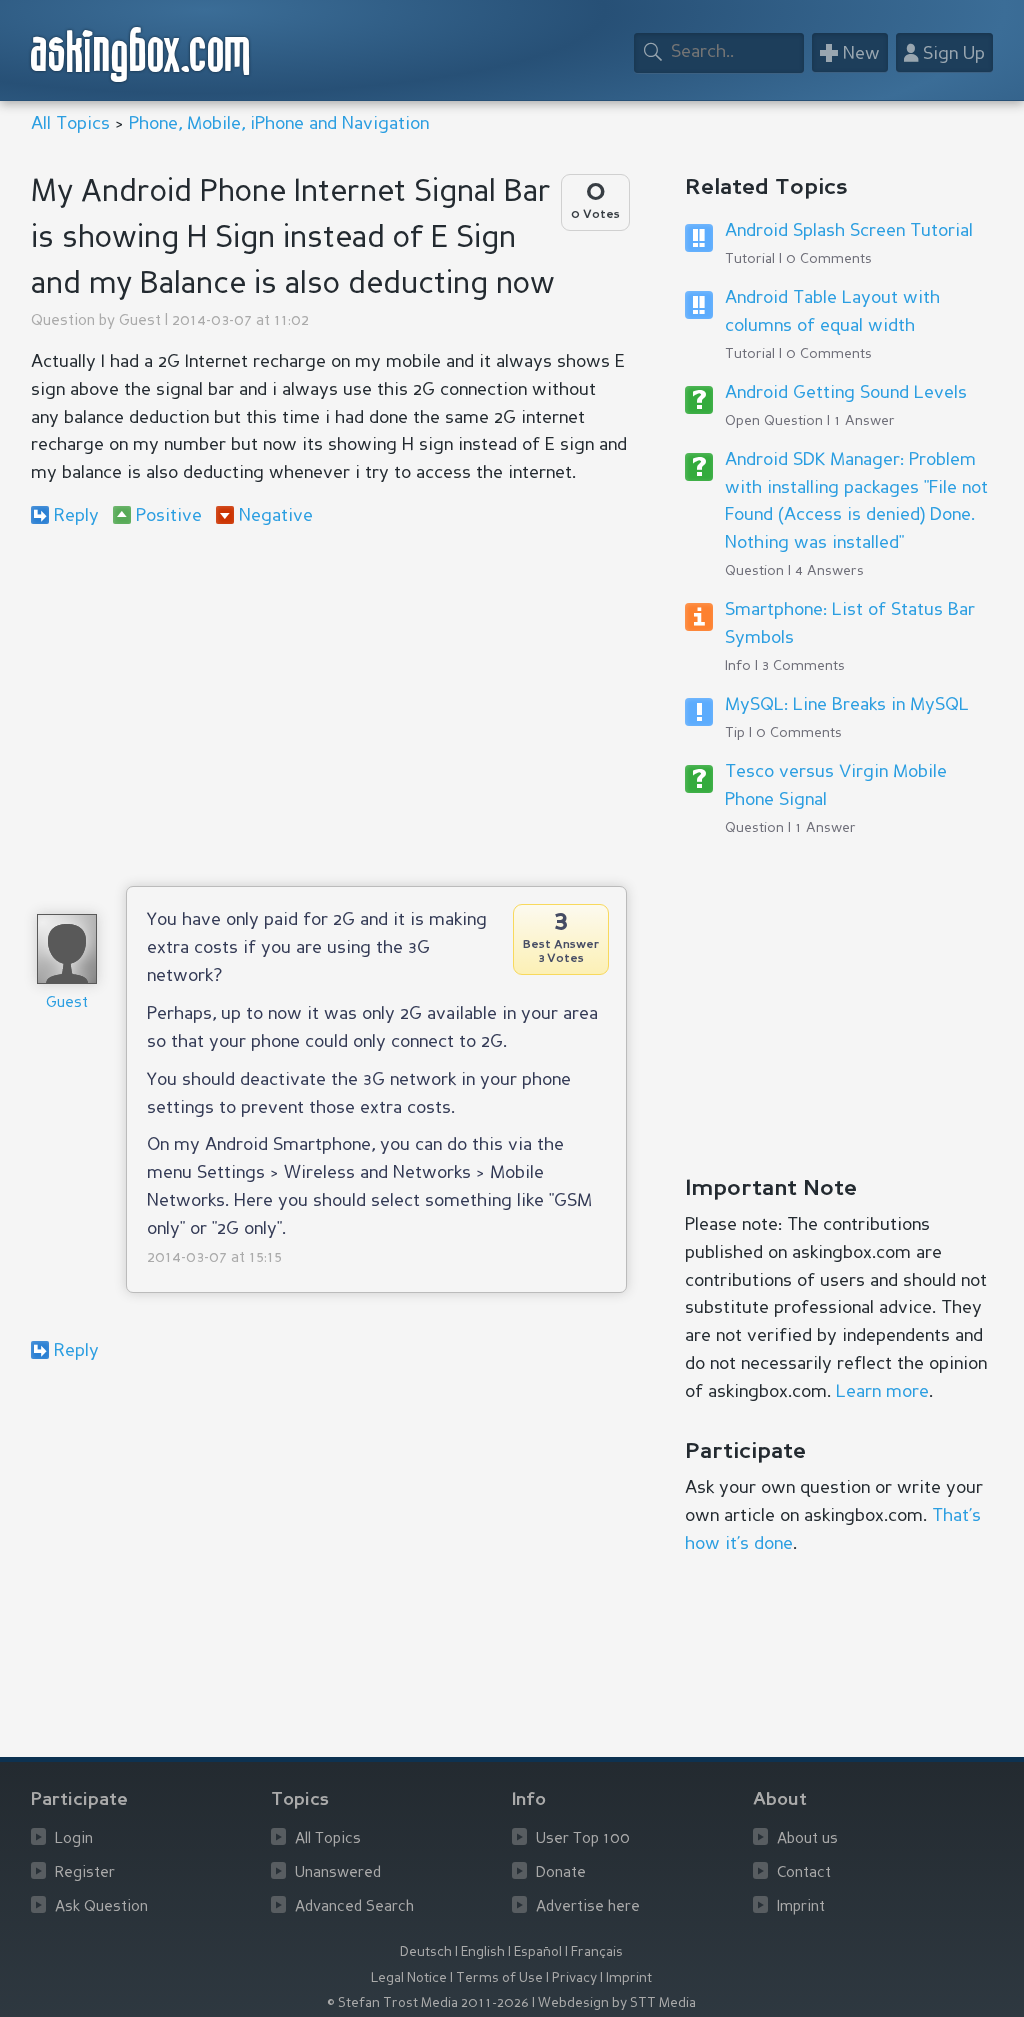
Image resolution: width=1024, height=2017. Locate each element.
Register (85, 1873)
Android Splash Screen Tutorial (849, 231)
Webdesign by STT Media (617, 2003)
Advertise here (588, 1907)
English (483, 1952)
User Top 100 (583, 1839)
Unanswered (338, 1873)
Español (538, 1952)
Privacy (574, 1978)
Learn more (882, 1392)
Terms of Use (499, 1978)
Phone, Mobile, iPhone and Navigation (279, 124)
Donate (561, 1873)
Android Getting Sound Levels (846, 393)
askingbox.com (141, 54)
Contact (804, 1873)
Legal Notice (409, 1978)
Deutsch (426, 1952)
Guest (140, 321)
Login (74, 1839)
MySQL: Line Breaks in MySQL (847, 705)
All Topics (70, 124)
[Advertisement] (329, 706)
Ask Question (101, 1907)
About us (807, 1839)
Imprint (801, 1907)
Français (597, 1952)
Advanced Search (354, 1907)
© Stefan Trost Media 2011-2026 (428, 2003)
